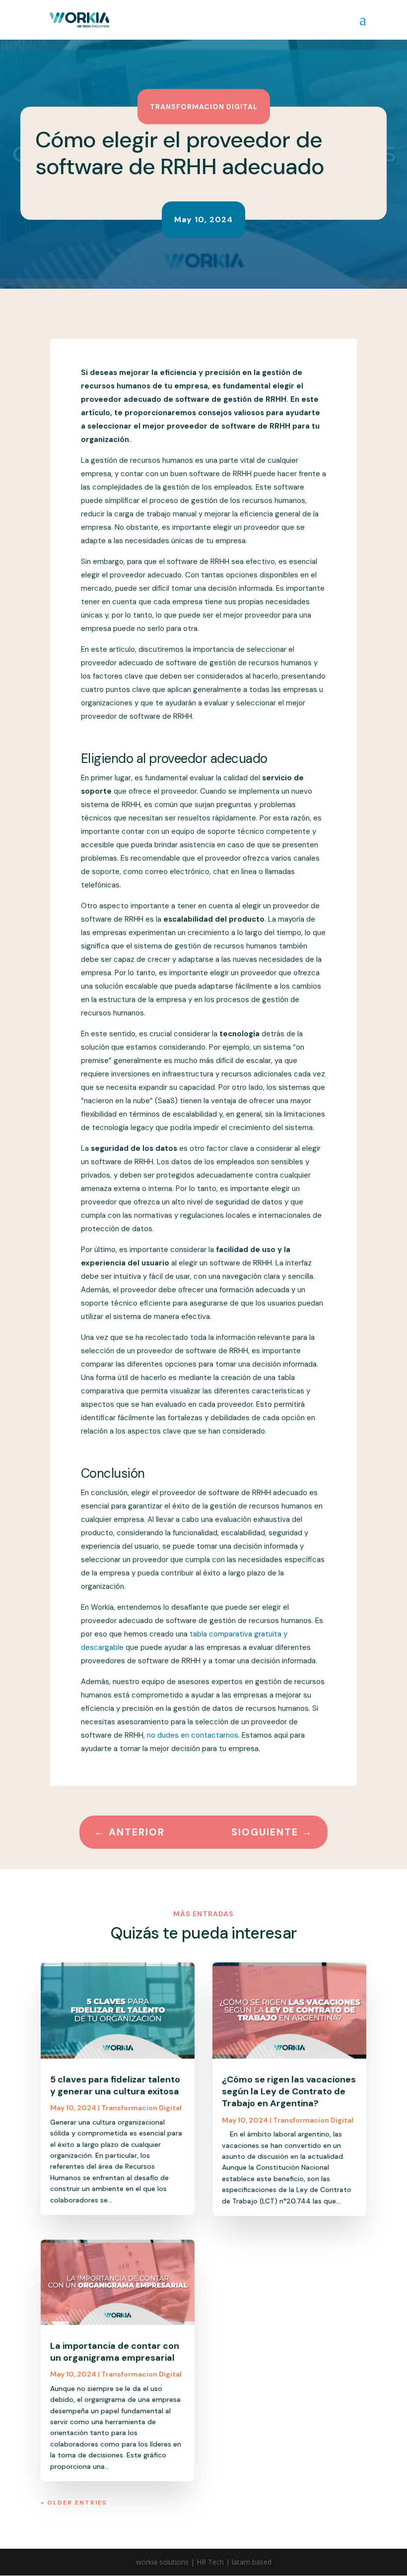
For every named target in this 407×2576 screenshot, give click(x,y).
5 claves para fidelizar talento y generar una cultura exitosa (115, 2085)
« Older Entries (74, 2503)
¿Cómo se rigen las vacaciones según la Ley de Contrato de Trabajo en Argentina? (289, 2092)
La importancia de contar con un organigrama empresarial (115, 2352)
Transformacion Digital (204, 106)
